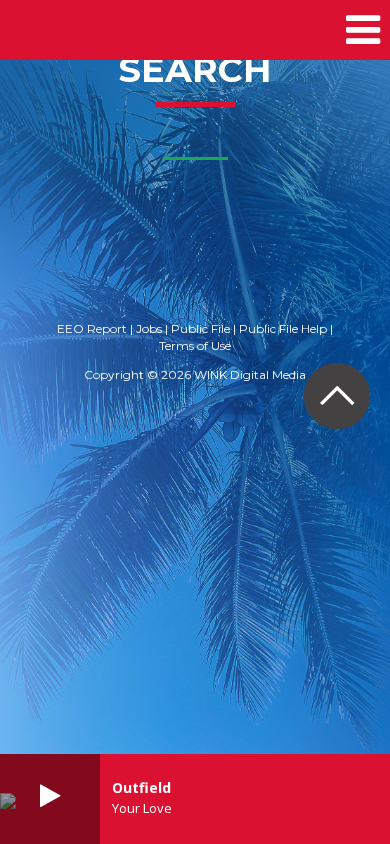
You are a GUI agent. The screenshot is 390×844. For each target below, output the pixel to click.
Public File (200, 328)
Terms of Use (195, 345)
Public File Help (283, 328)
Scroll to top (336, 395)
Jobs (149, 328)
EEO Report (92, 328)
